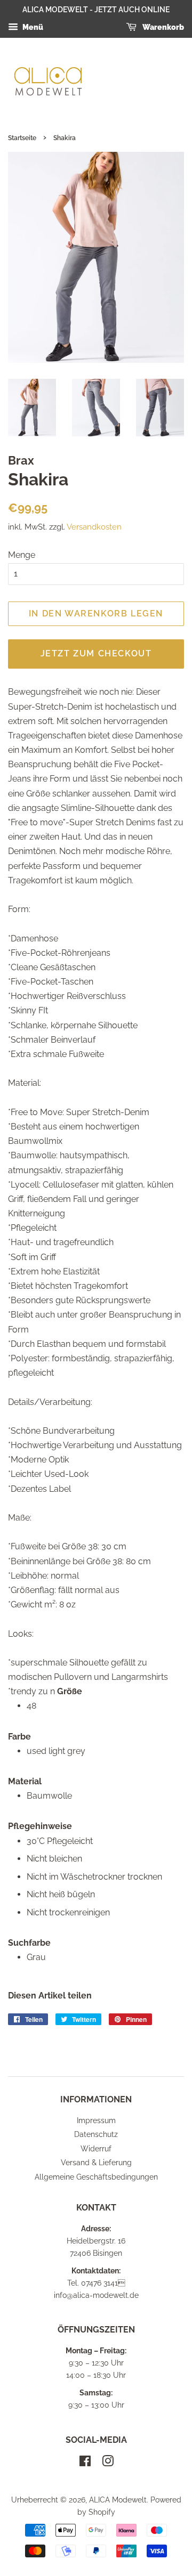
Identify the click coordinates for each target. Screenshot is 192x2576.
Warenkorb (162, 27)
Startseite (22, 138)
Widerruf (96, 2149)
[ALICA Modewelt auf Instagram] (108, 2463)
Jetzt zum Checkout (96, 653)
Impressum (96, 2120)
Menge (22, 555)
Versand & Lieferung (96, 2163)
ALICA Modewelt (118, 2500)
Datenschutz (96, 2134)
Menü (32, 27)
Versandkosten (94, 527)
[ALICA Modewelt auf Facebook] (85, 2463)
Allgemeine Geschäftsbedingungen (96, 2177)
